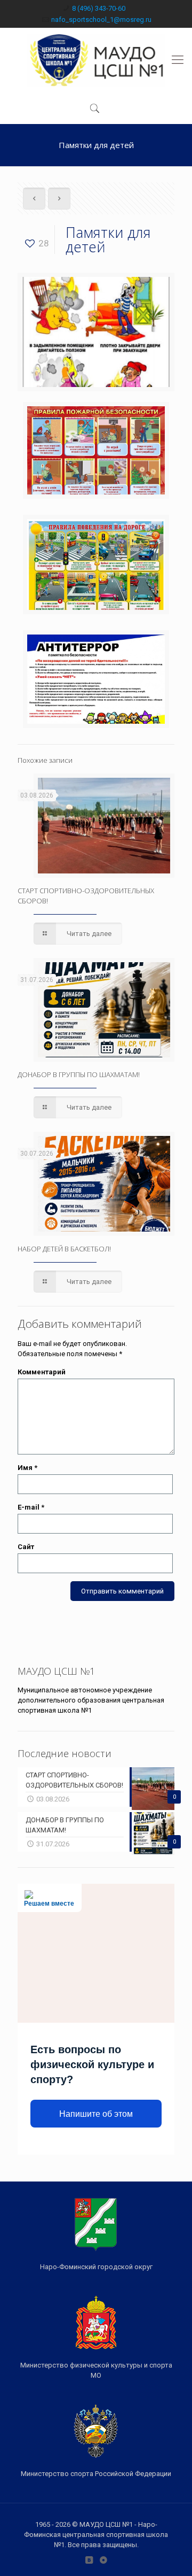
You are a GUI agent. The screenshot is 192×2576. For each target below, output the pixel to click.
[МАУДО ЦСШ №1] (96, 60)
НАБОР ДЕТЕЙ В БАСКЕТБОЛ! (64, 1249)
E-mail (31, 1507)
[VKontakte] (89, 2560)
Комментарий (42, 1372)
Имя (27, 1468)
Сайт (26, 1547)
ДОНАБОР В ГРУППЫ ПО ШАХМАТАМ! (79, 1074)
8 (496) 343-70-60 (99, 8)
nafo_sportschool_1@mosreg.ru (101, 20)
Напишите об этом (96, 2114)
